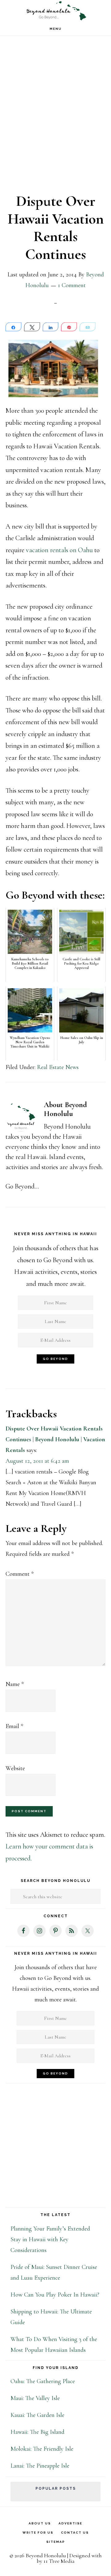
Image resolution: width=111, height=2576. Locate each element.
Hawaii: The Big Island (37, 2432)
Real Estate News (58, 1067)
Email (14, 1726)
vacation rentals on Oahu (59, 550)
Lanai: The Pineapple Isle (40, 2466)
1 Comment (72, 285)
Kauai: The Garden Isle (37, 2415)
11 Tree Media (59, 2561)
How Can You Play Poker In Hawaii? (55, 2295)
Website (15, 1768)
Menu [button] (56, 29)
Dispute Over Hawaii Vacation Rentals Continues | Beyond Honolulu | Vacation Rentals (55, 1439)
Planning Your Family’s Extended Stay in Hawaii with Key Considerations (50, 2239)
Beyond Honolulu (55, 11)
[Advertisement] (55, 119)
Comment (20, 1574)
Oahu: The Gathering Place (43, 2381)
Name (15, 1684)
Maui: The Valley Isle (35, 2398)
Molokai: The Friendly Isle (42, 2449)
